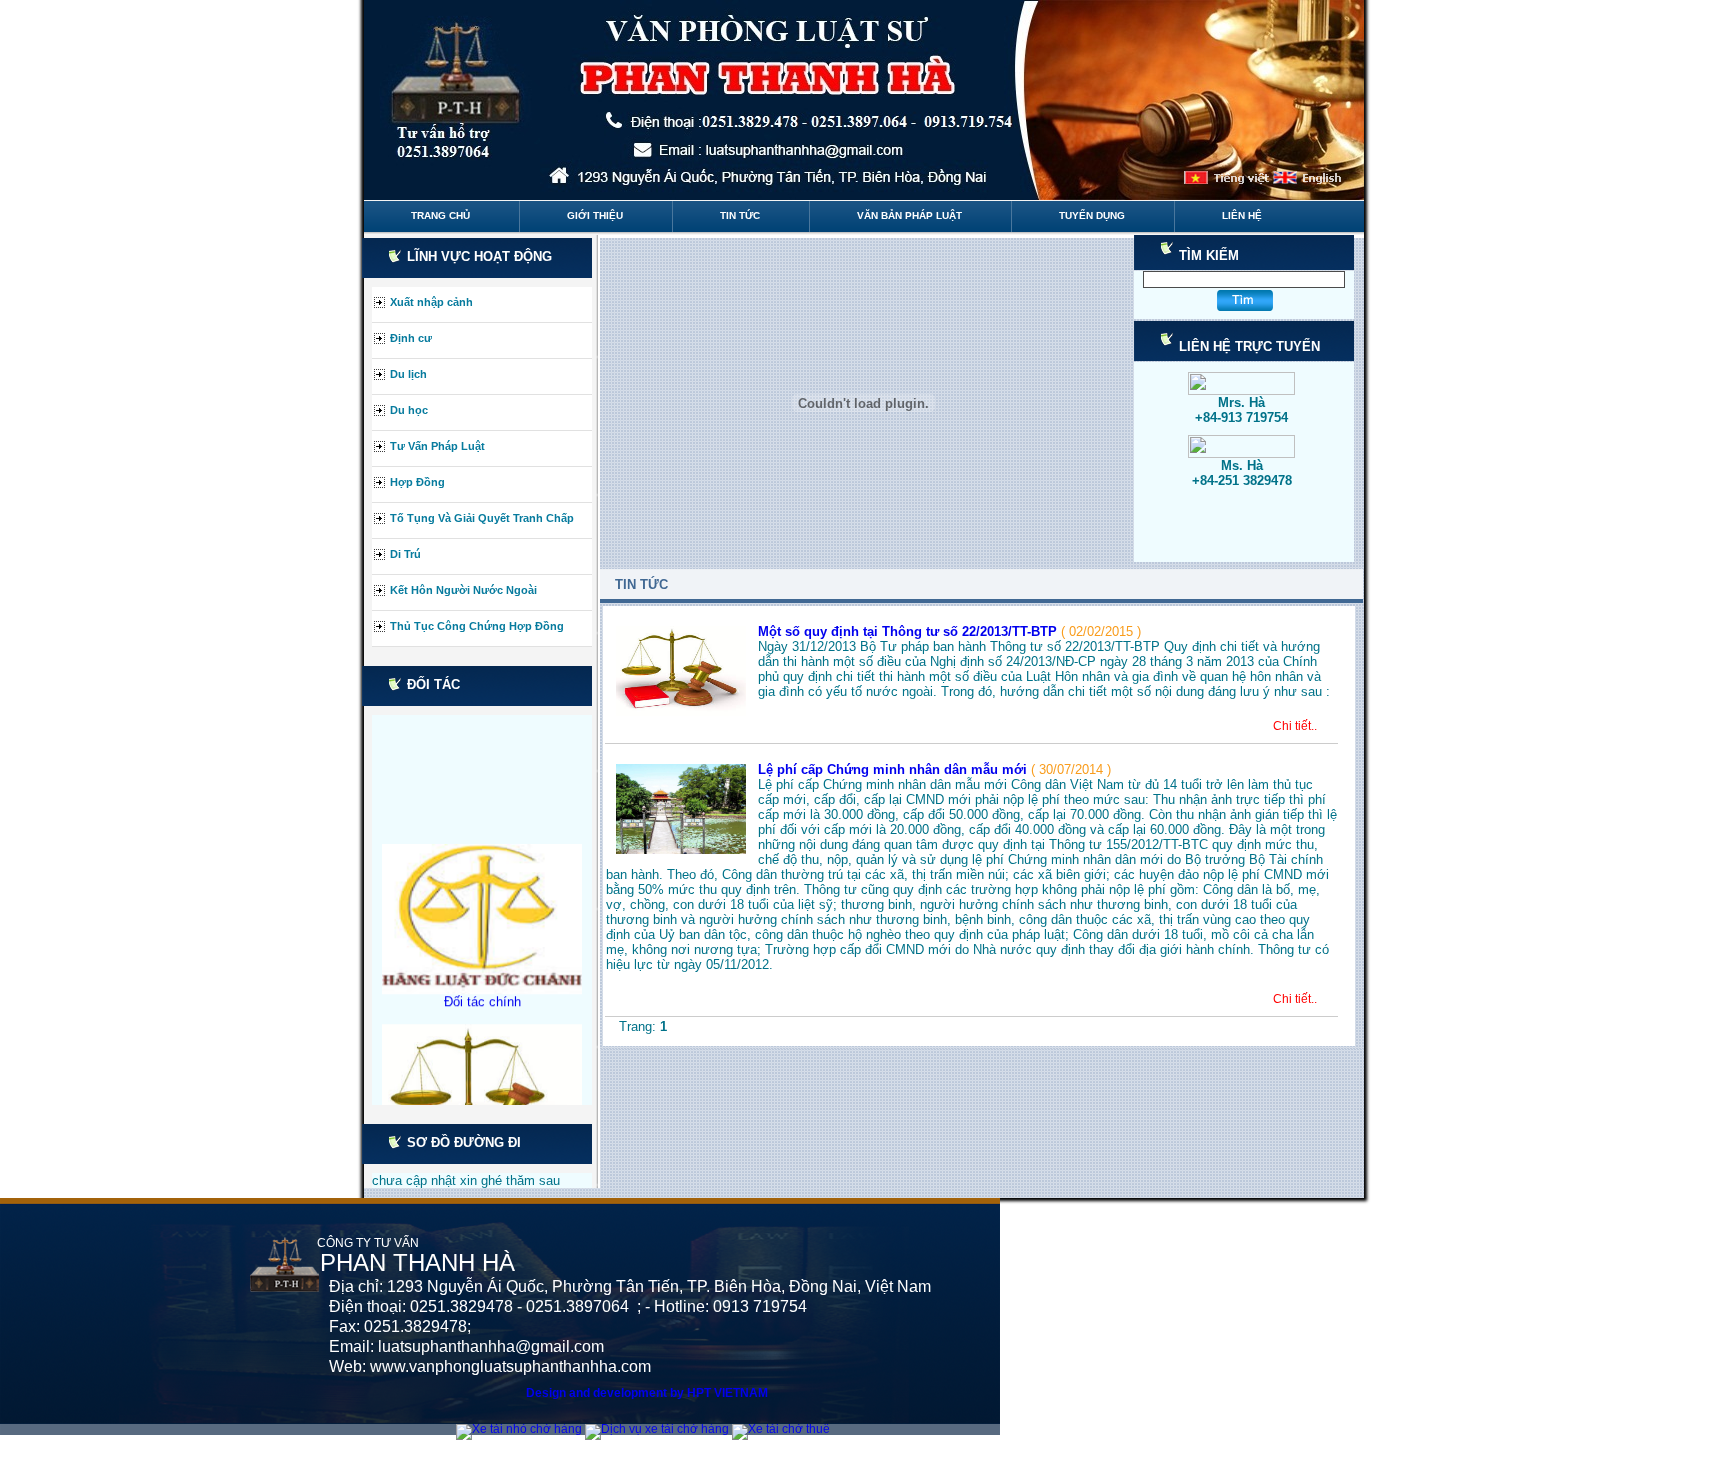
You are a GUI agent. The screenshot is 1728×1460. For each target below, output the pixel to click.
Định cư (411, 338)
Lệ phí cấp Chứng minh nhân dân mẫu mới (894, 769)
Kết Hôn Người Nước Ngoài (463, 590)
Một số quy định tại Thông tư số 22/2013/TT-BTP (909, 631)
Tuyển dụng (1092, 215)
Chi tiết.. (1295, 726)
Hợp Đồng (417, 482)
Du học (409, 410)
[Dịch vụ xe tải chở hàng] (658, 1429)
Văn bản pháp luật (909, 215)
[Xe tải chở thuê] (782, 1429)
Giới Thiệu (595, 215)
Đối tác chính (482, 984)
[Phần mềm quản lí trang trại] (835, 1429)
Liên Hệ (1242, 215)
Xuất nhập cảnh (431, 302)
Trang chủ (440, 215)
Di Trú (405, 554)
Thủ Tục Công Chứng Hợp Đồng (477, 626)
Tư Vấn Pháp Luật (437, 446)
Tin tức (740, 215)
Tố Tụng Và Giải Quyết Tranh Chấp (482, 518)
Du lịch (408, 374)
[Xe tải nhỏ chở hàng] (520, 1429)
